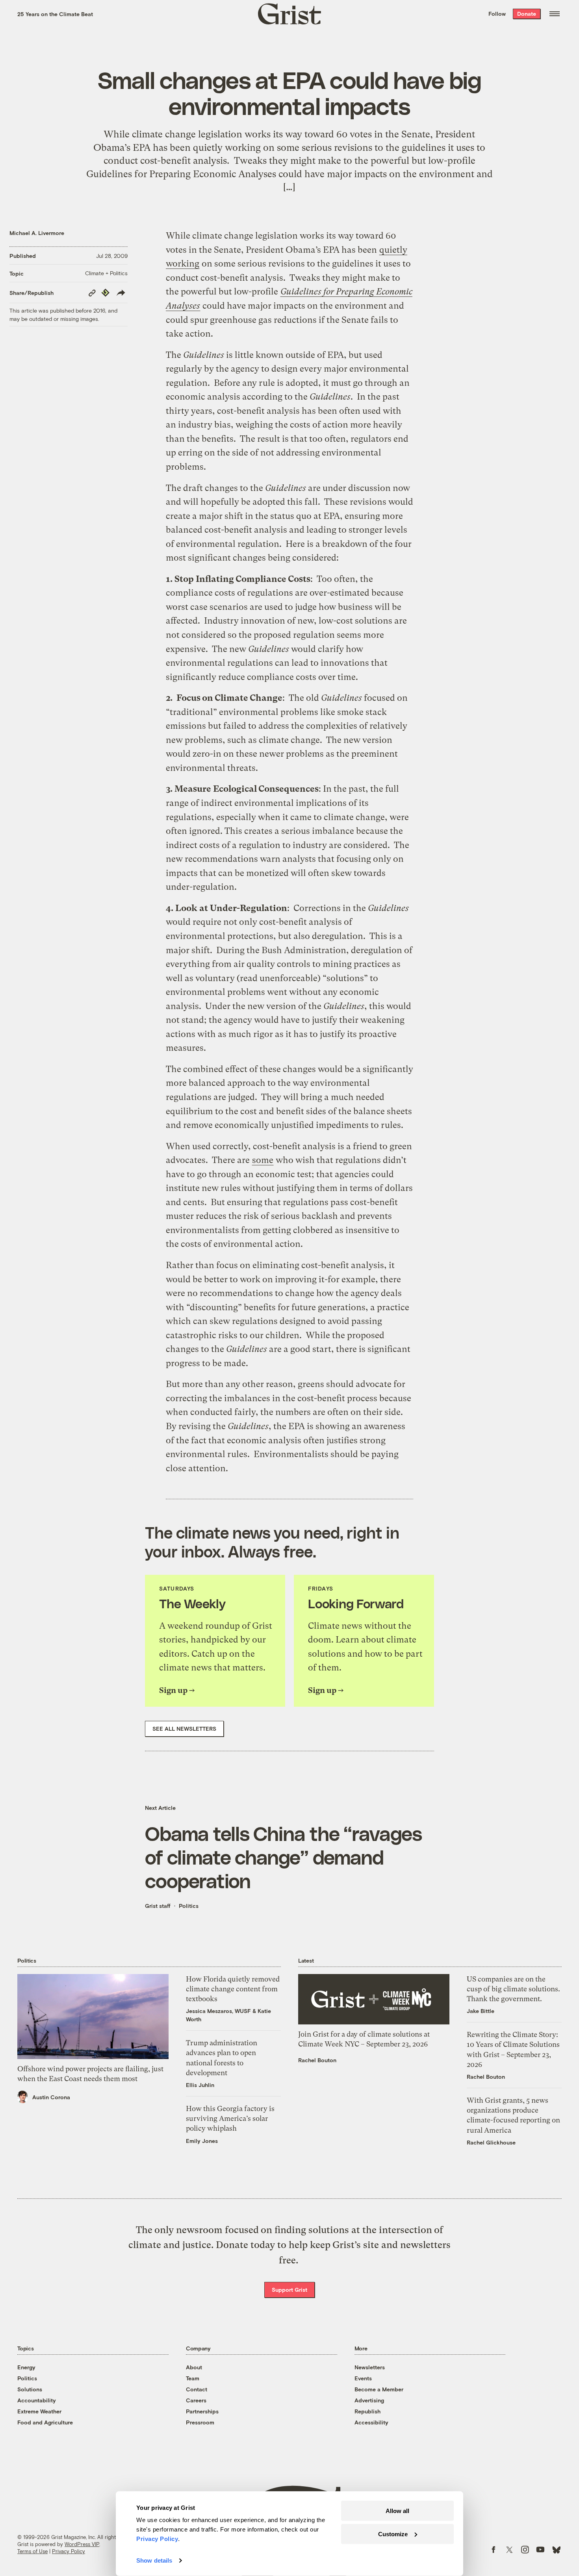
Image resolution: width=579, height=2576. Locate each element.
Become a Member (379, 2389)
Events (363, 2378)
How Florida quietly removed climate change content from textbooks (233, 1989)
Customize (393, 2534)
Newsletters (370, 2367)
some (263, 1160)
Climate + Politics (106, 273)
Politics (189, 1906)
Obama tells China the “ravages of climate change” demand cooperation (283, 1857)
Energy (26, 2367)
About (194, 2367)
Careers (196, 2400)
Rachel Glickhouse (491, 2142)
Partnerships (202, 2411)
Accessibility (371, 2422)
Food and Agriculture (45, 2422)
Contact (197, 2389)
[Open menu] (555, 14)
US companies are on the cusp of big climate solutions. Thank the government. (513, 1989)
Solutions (30, 2389)
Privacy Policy (69, 2551)
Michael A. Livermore (37, 233)
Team (193, 2378)
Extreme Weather (39, 2411)
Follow (497, 14)
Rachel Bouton (317, 2060)
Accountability (37, 2400)
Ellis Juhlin (200, 2085)
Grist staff (158, 1906)
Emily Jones (202, 2141)
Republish (367, 2411)
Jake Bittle (481, 2011)
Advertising (369, 2400)
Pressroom (200, 2422)
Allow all (397, 2511)
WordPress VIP (82, 2544)
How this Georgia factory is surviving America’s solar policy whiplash (230, 2118)
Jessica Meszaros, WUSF (218, 2011)
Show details (154, 2560)
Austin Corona (51, 2097)
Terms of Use (32, 2551)
